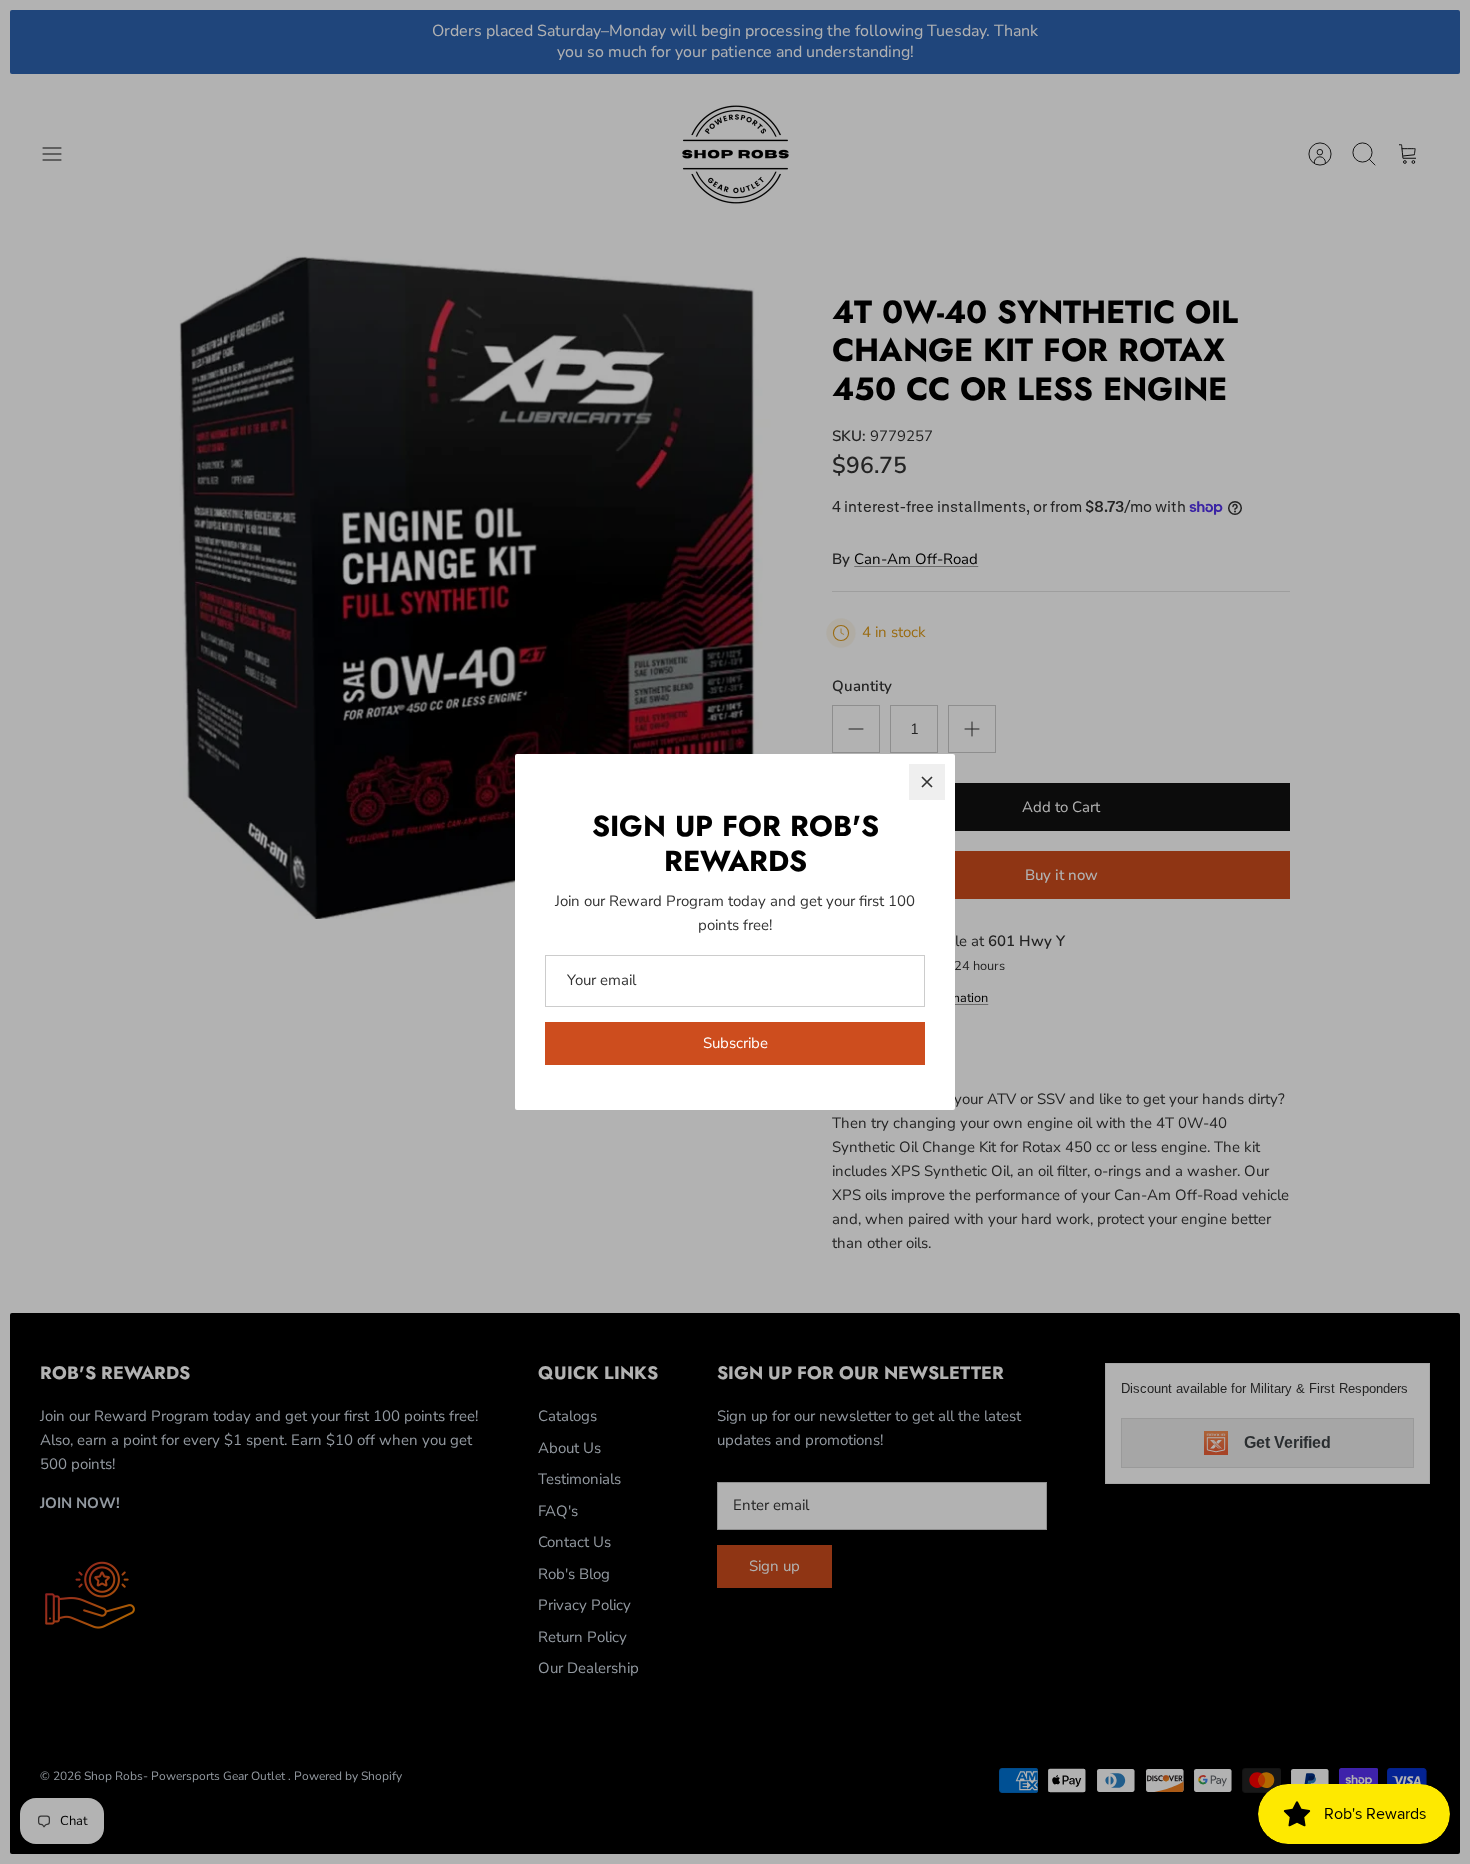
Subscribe (735, 1043)
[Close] (927, 782)
